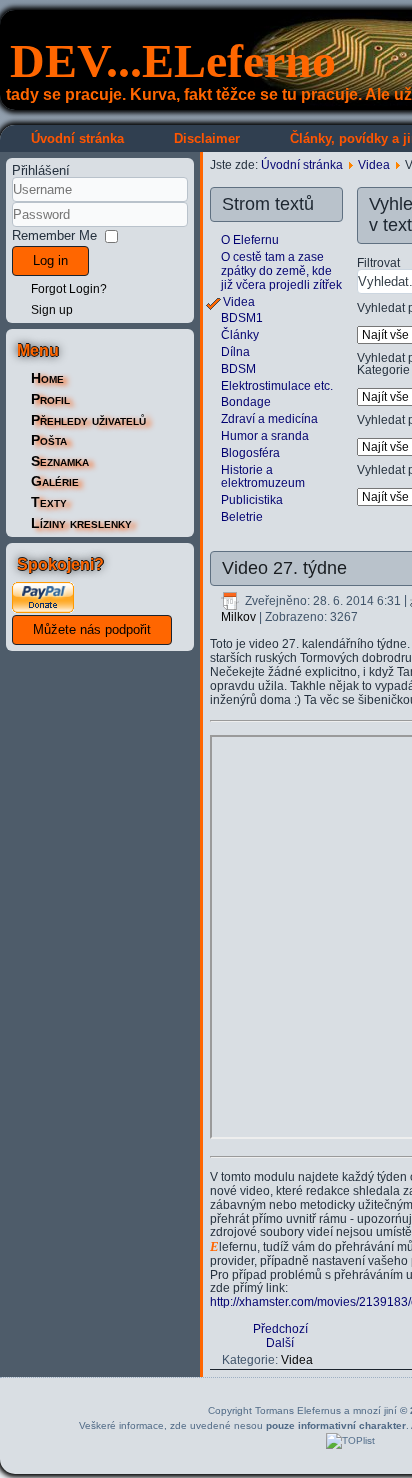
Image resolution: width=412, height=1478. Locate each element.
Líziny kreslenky (81, 523)
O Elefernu (250, 240)
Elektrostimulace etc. (277, 386)
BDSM (238, 369)
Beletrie (242, 517)
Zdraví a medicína (269, 419)
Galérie (55, 481)
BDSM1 (242, 318)
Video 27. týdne (284, 568)
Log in (50, 260)
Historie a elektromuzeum (263, 477)
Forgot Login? (69, 289)
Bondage (246, 402)
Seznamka (60, 461)
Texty (49, 502)
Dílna (235, 352)
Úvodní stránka (77, 138)
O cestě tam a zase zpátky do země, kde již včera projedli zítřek (281, 271)
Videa (374, 165)
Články (240, 335)
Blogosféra (250, 453)
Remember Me (54, 235)
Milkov (238, 617)
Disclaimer (207, 138)
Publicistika (252, 500)
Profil (50, 399)
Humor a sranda (265, 436)
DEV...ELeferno (173, 60)
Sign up (52, 310)
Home (47, 378)
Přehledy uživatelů (88, 420)
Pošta (49, 440)
